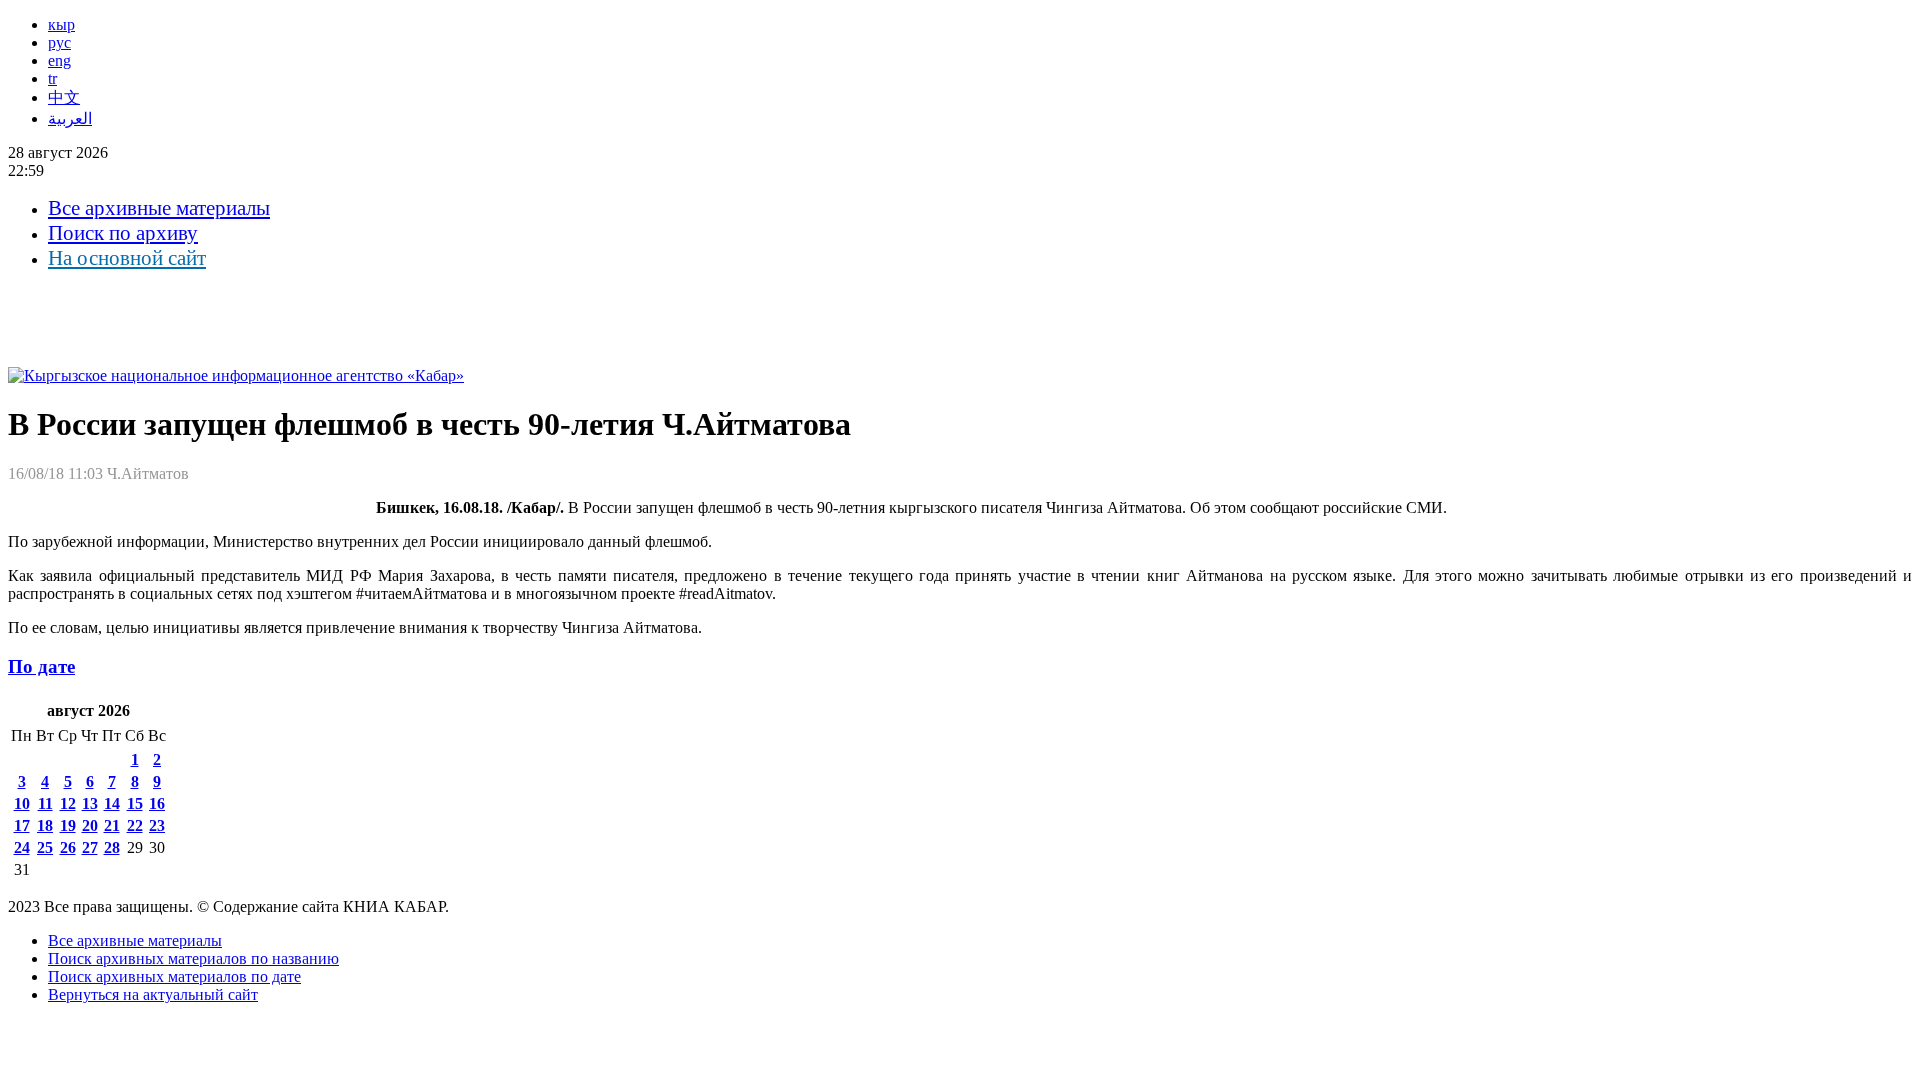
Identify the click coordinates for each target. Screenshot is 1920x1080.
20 (90, 825)
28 (112, 847)
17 (22, 825)
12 (68, 803)
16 (157, 803)
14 (112, 803)
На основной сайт (127, 258)
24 (22, 847)
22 (135, 825)
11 (45, 803)
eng (59, 60)
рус (59, 42)
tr (52, 78)
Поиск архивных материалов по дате (174, 976)
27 (90, 847)
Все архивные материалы (159, 208)
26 (68, 847)
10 (22, 803)
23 (157, 825)
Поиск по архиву (123, 233)
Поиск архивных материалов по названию (193, 958)
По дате (41, 666)
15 (135, 803)
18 (45, 825)
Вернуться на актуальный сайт (153, 994)
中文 (64, 97)
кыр (61, 24)
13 (90, 803)
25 (45, 847)
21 (112, 825)
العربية (70, 118)
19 (68, 825)
